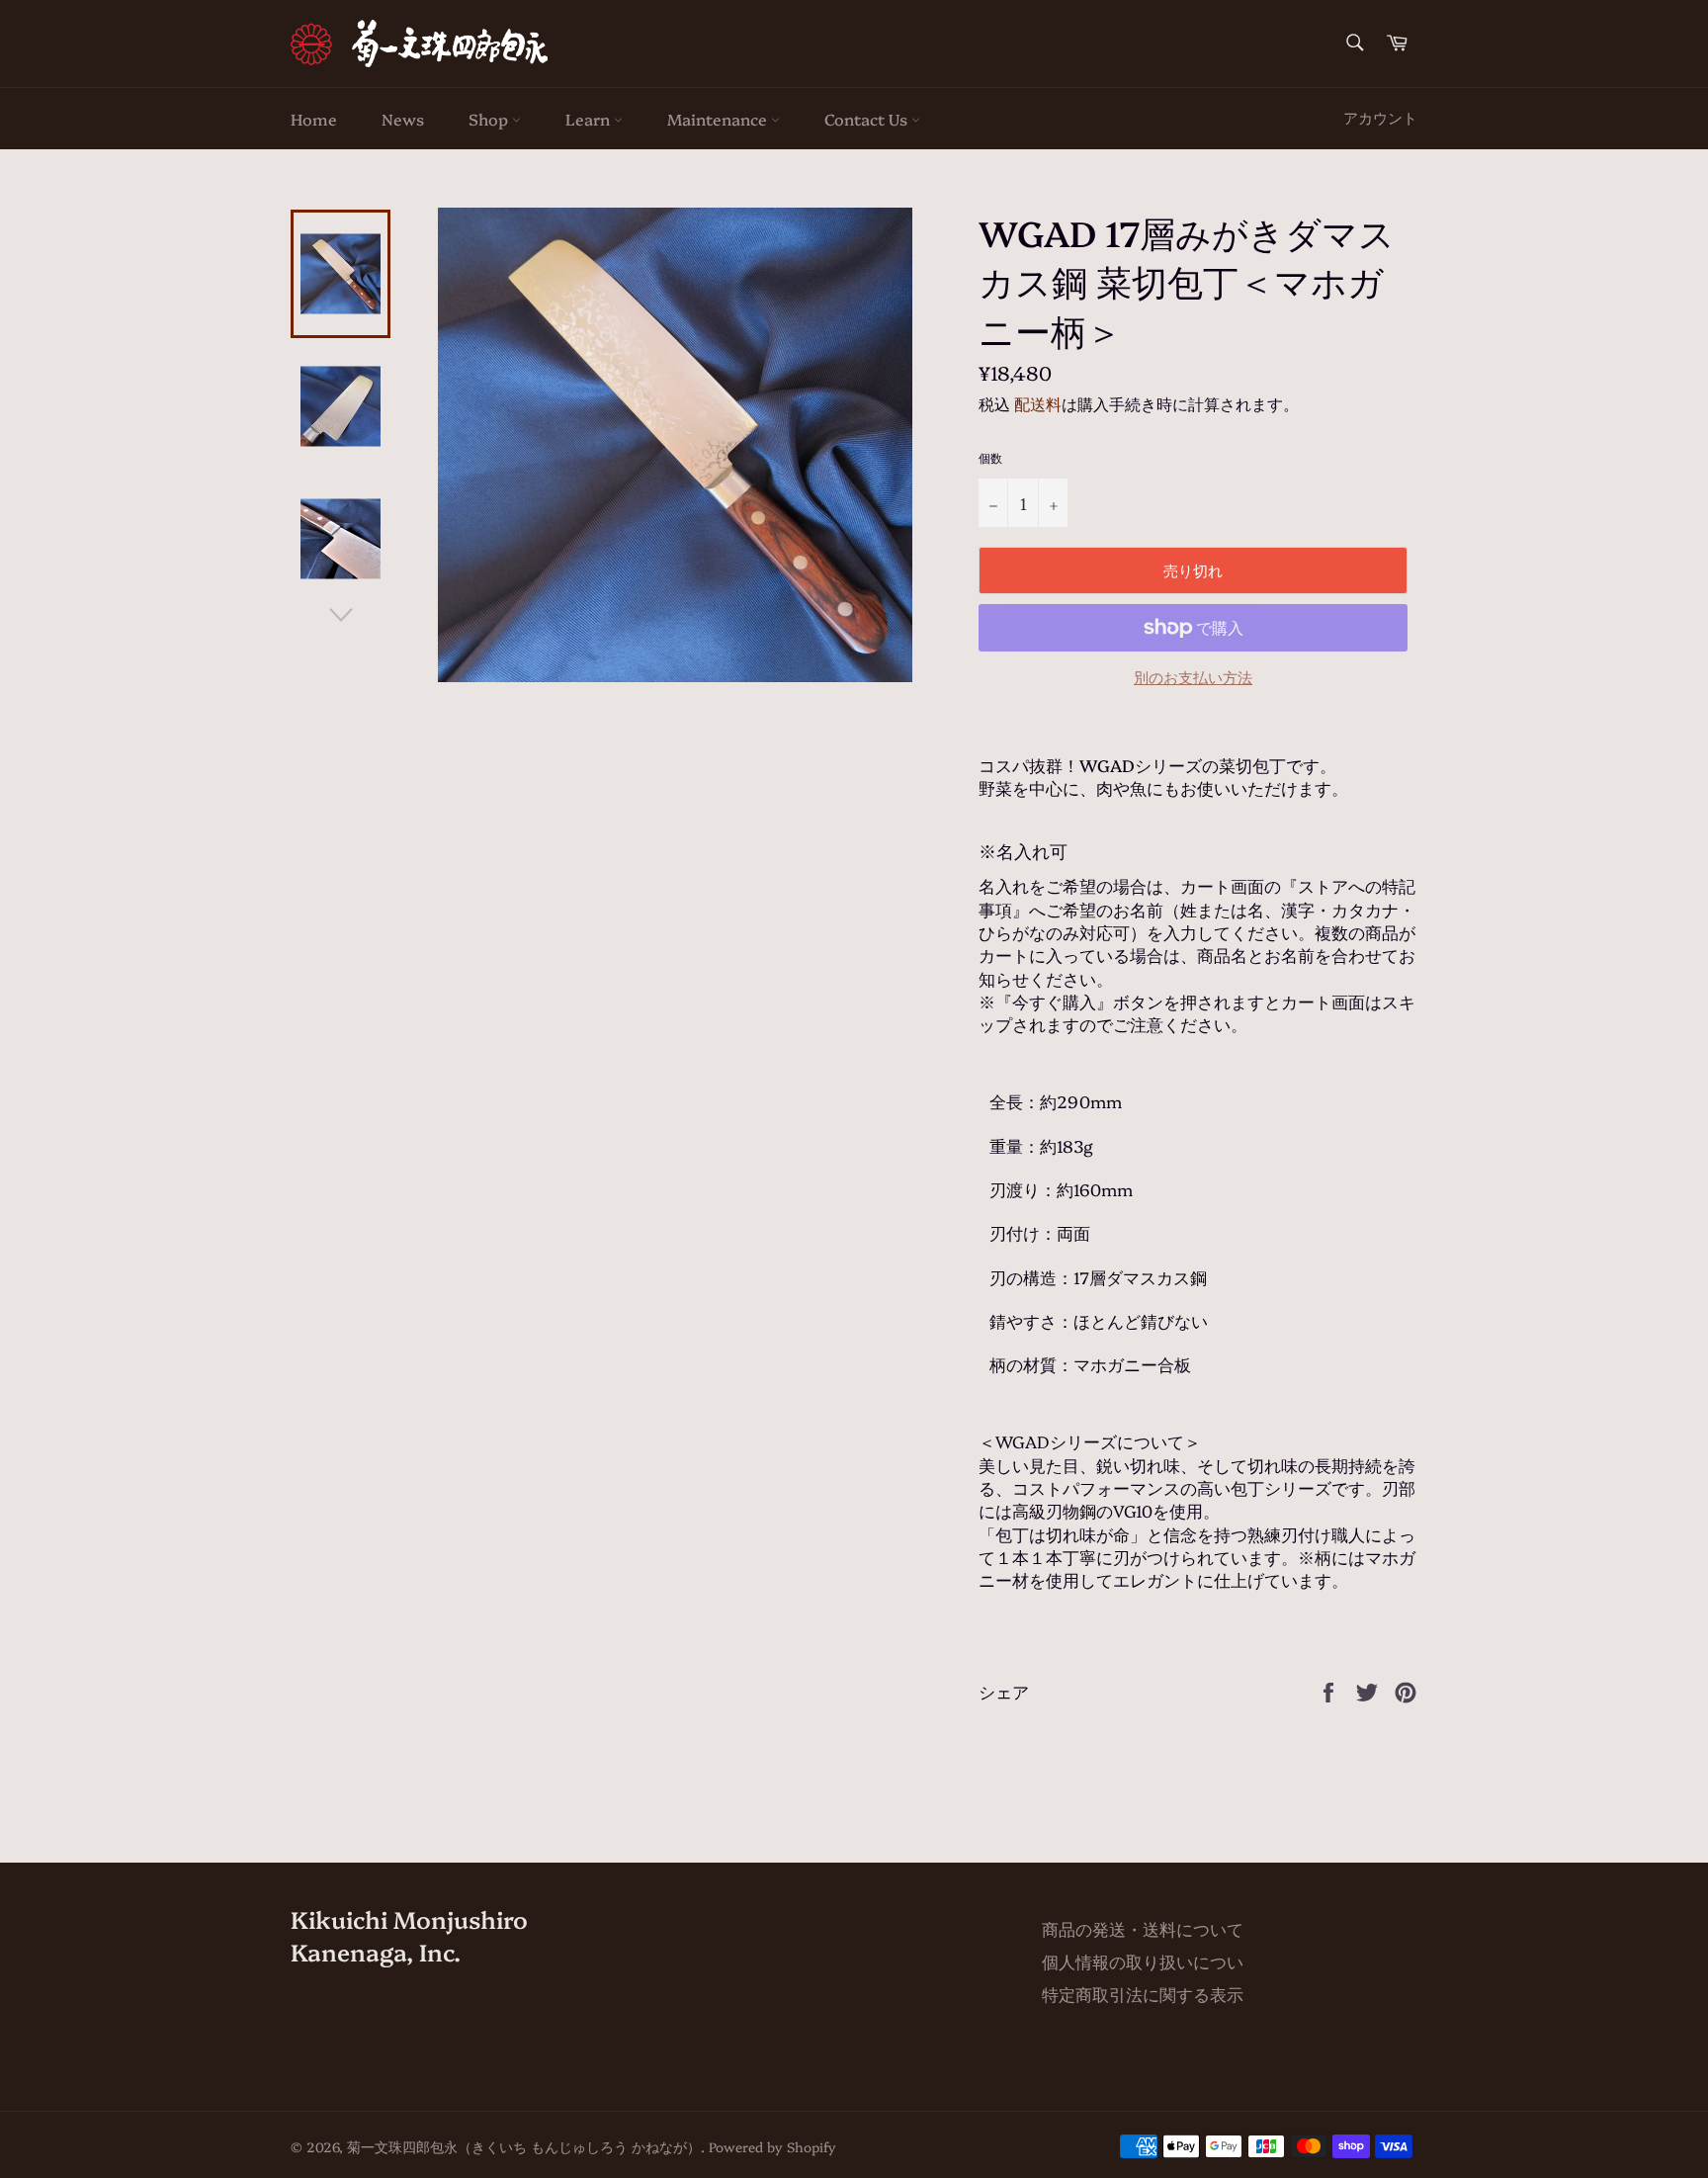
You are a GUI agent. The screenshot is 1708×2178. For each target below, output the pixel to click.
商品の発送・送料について (1143, 1928)
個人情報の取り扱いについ (1143, 1961)
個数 (990, 458)
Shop (490, 119)
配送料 (1038, 403)
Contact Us (868, 119)
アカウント (1380, 117)
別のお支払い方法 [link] (1193, 677)
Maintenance (719, 119)
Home (314, 119)
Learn (590, 119)
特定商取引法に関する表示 (1143, 1994)
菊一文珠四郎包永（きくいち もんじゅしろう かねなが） (524, 2146)
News (403, 119)
